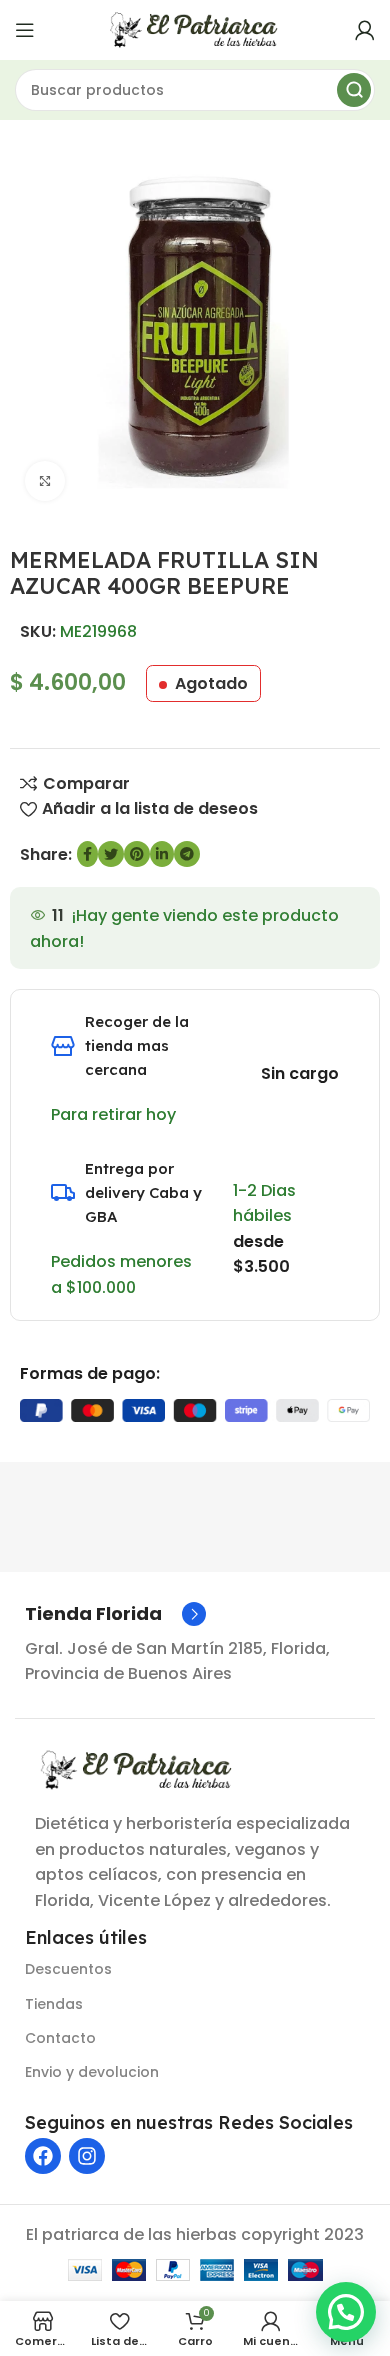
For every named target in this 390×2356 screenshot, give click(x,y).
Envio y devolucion (92, 2072)
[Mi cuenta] (365, 30)
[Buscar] (354, 90)
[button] (346, 2312)
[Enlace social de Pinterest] (137, 854)
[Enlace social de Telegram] (187, 854)
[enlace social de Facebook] (87, 854)
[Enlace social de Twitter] (111, 854)
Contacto (60, 2038)
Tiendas (54, 2004)
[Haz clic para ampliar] (45, 481)
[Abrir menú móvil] (25, 30)
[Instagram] (87, 2156)
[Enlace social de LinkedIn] (162, 854)
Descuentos (68, 1969)
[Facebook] (43, 2156)
